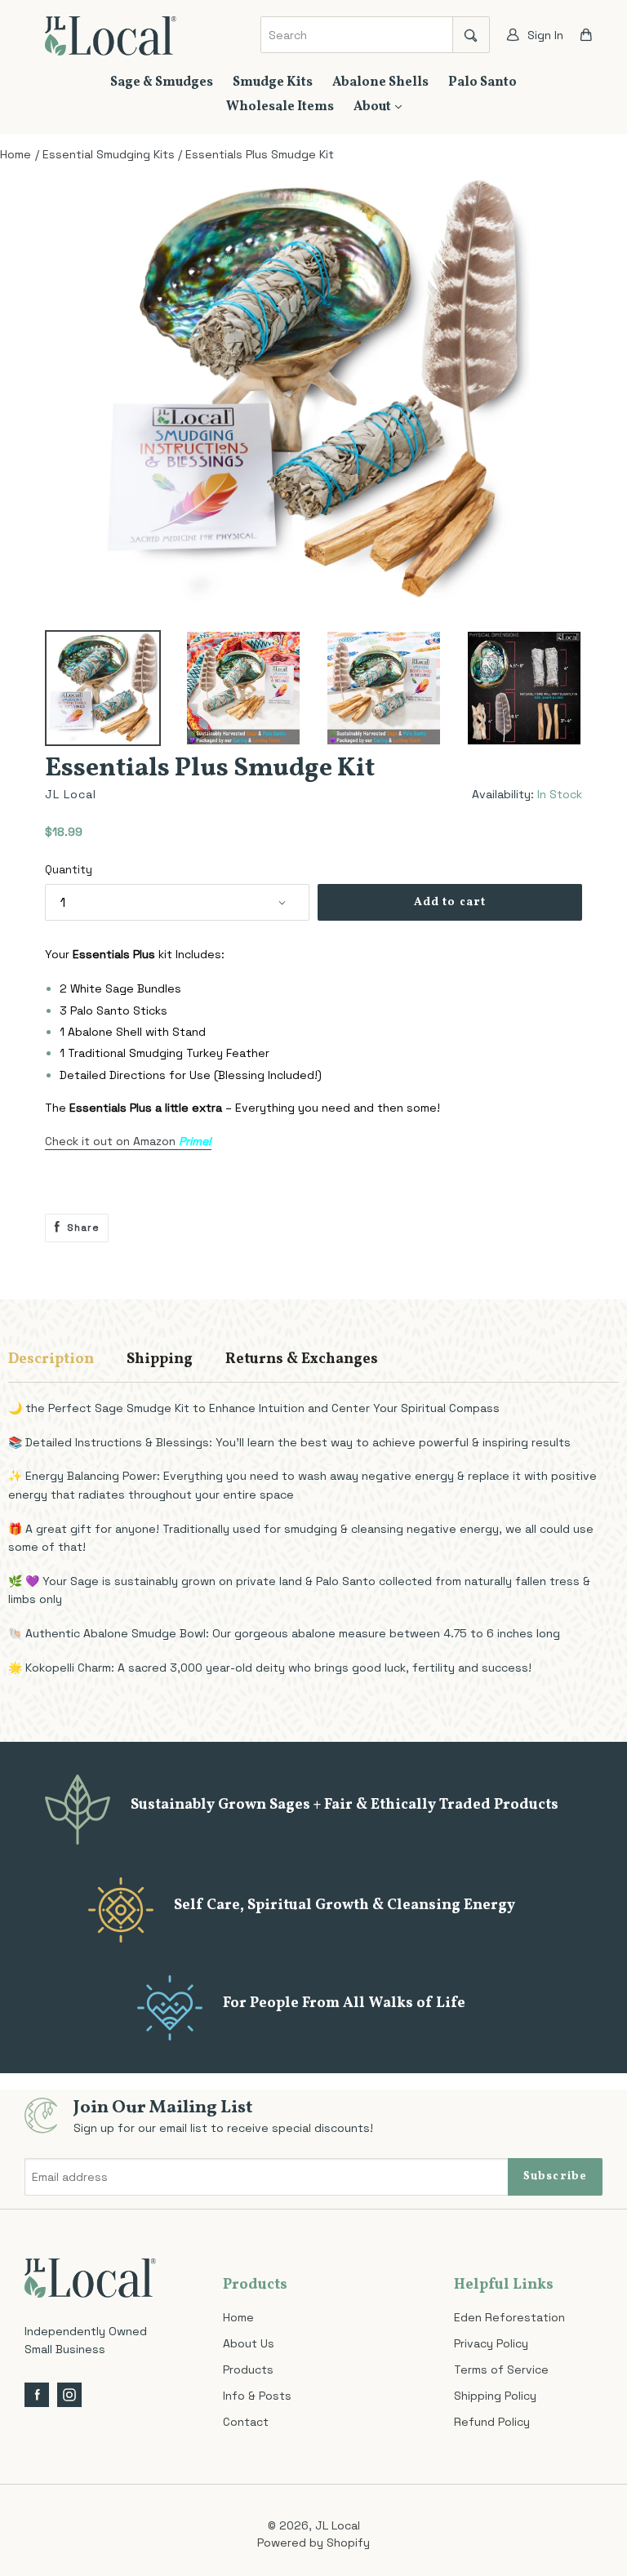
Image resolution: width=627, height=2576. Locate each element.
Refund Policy (492, 2422)
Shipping (160, 1359)
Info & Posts (257, 2396)
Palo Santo (482, 82)
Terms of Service (501, 2369)
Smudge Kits (273, 82)
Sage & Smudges (162, 82)
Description (51, 1359)
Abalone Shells (380, 82)
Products (248, 2369)
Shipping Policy (495, 2396)
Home (238, 2317)
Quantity (69, 869)
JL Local (338, 2525)
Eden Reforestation (509, 2317)
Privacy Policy (491, 2343)
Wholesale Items (280, 107)
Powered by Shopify (313, 2543)
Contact (246, 2422)
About (374, 107)
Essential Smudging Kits (109, 154)
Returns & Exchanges (302, 1359)
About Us (249, 2343)
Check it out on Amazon (128, 1141)
